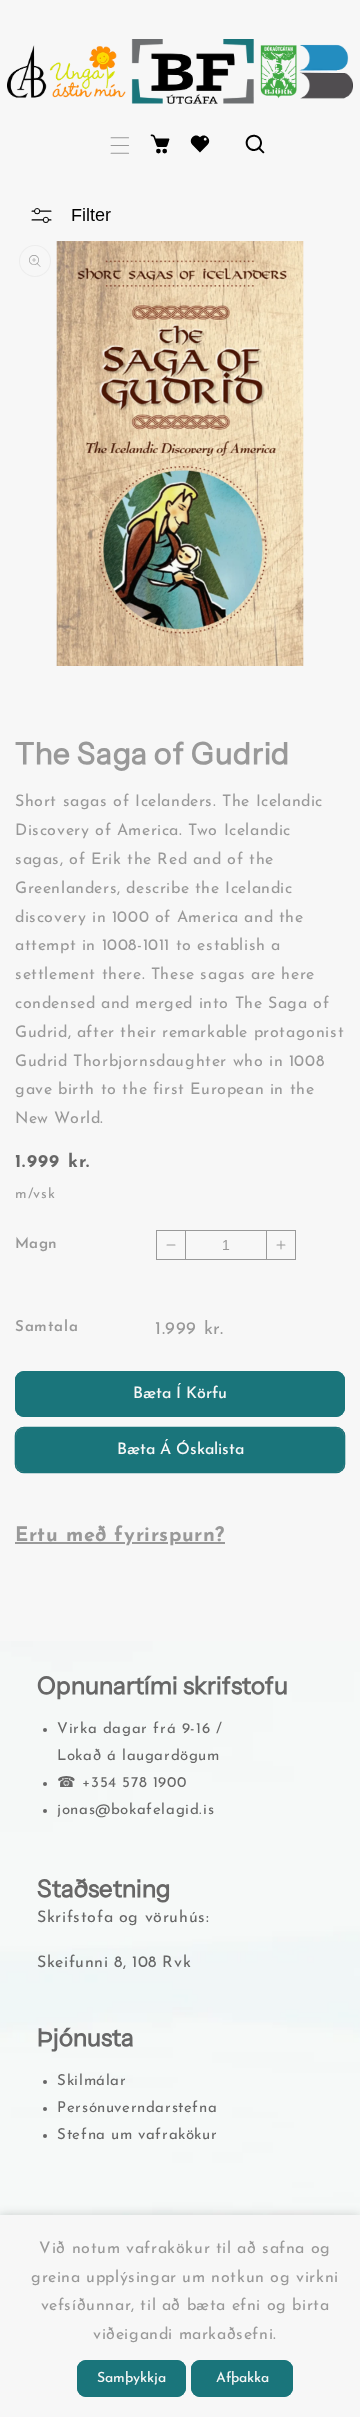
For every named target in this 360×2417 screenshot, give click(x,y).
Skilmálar (91, 2081)
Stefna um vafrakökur (137, 2135)
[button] (120, 145)
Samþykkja (131, 2378)
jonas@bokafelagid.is (135, 1810)
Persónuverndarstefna (137, 2108)
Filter (91, 215)
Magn (36, 1244)
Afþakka (242, 2378)
